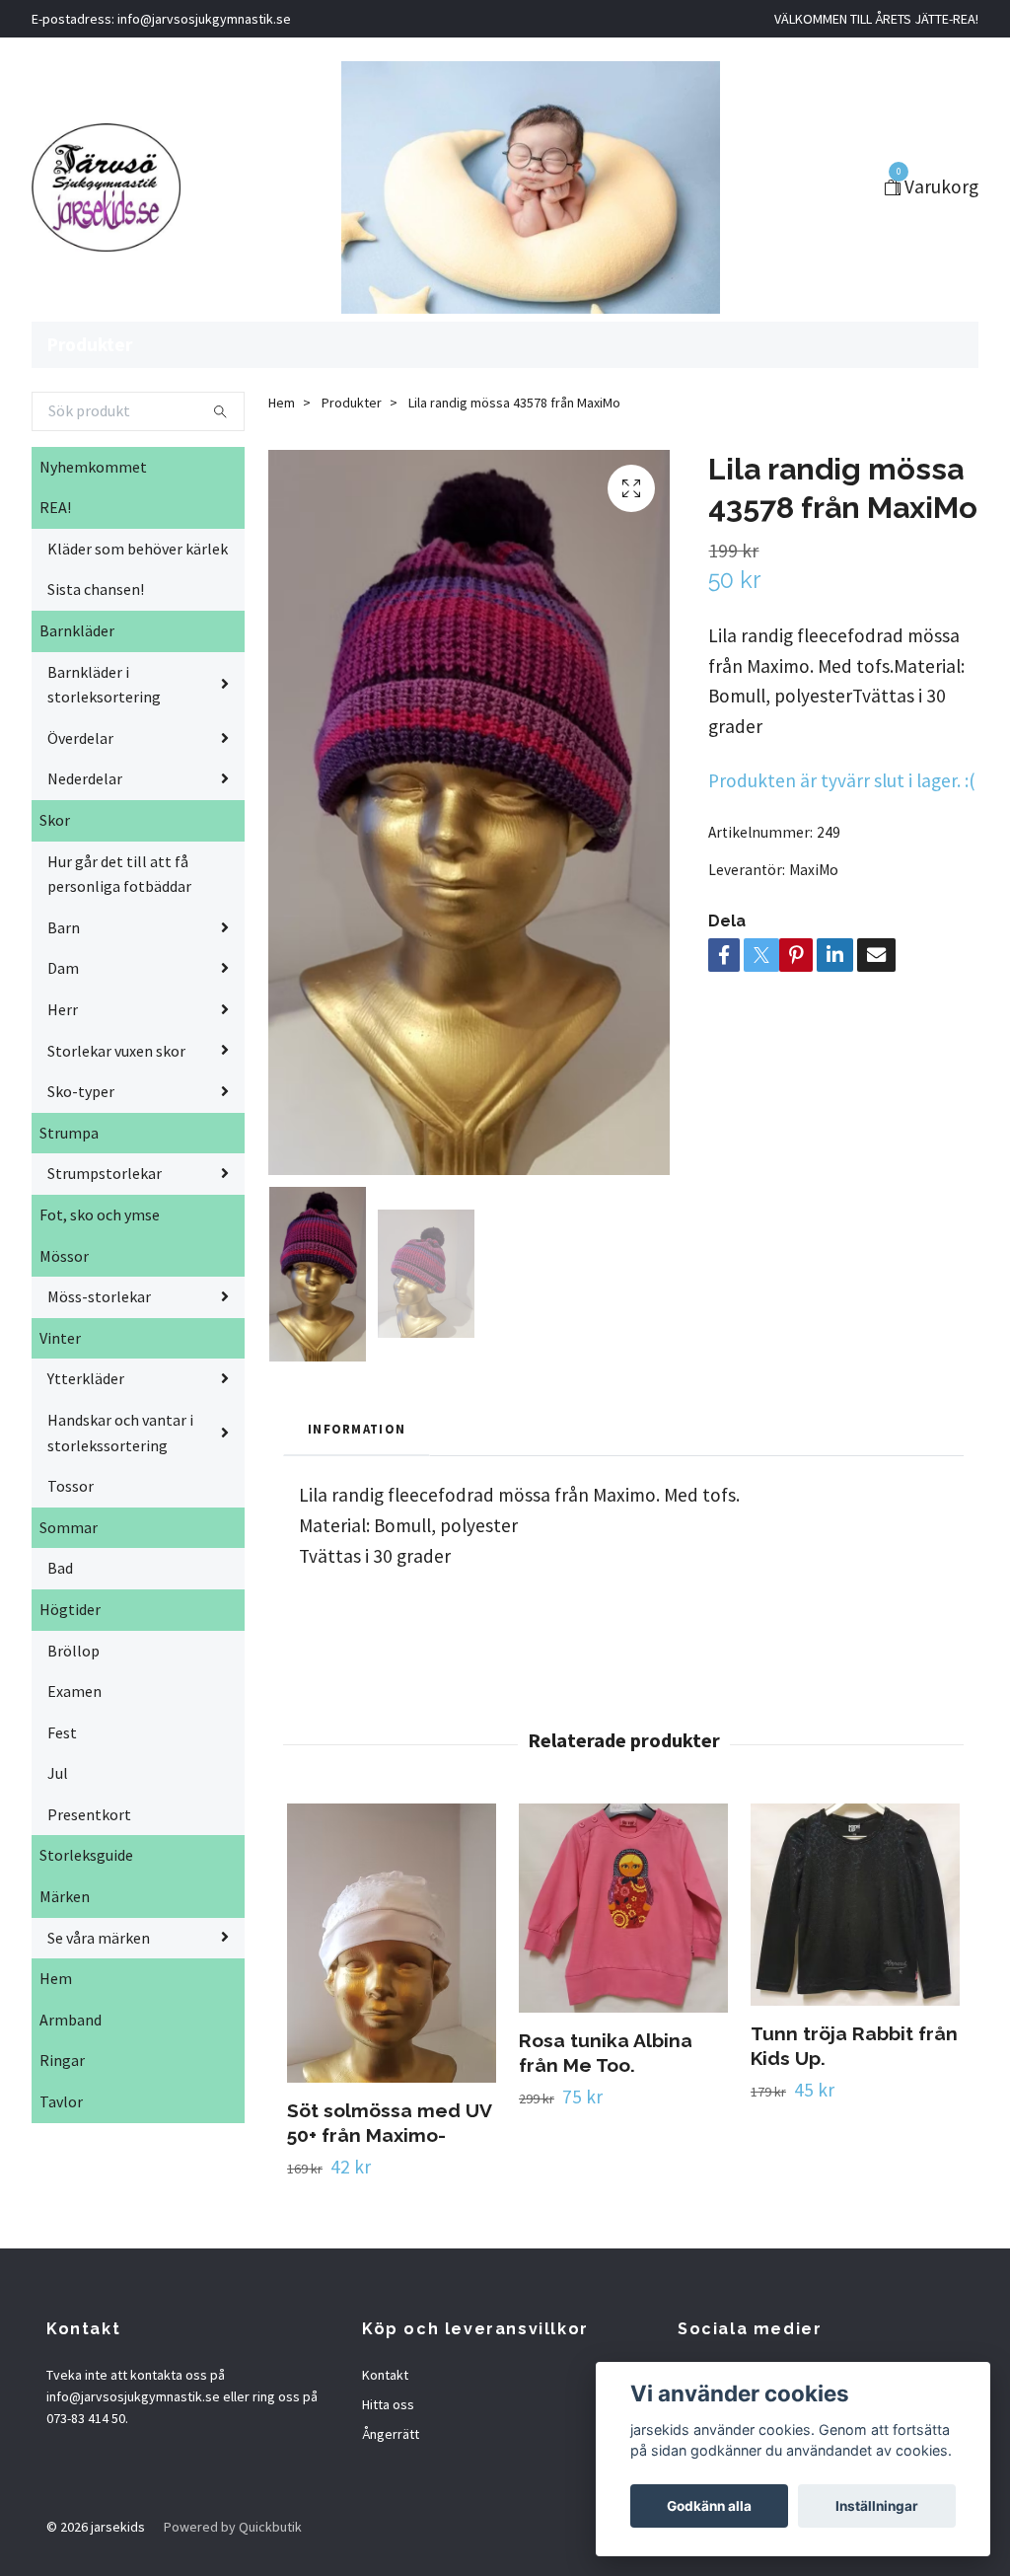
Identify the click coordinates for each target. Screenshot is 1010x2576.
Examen (74, 1691)
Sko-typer (81, 1091)
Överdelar (80, 738)
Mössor (64, 1256)
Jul (58, 1773)
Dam (63, 968)
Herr (63, 1009)
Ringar (62, 2060)
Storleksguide (86, 1855)
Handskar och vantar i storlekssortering (120, 1433)
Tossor (71, 1486)
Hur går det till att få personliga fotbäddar (119, 874)
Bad (60, 1568)
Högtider (70, 1609)
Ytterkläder (86, 1378)
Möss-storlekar (99, 1296)
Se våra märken (99, 1938)
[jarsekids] (106, 187)
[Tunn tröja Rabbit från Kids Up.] (855, 1905)
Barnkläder (77, 630)
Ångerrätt (391, 2434)
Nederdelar (85, 778)
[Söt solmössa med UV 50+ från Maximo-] (392, 1943)
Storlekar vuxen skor (116, 1051)
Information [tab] (357, 1429)
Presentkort (89, 1814)
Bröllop (73, 1651)
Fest (62, 1732)
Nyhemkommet (93, 467)
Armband (71, 2020)
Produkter (90, 344)
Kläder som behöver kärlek (138, 549)
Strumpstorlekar (105, 1173)
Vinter (60, 1338)
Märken (65, 1896)
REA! (55, 507)
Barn (64, 927)
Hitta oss (388, 2404)
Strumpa (69, 1133)
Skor (55, 820)
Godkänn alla (709, 2506)
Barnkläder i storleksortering (104, 685)
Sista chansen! (96, 589)
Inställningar (877, 2506)
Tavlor (61, 2101)
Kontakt (385, 2375)
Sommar (69, 1527)
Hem (56, 1978)
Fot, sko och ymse (100, 1214)
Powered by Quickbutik (233, 2527)
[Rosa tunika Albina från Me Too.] (623, 1908)
